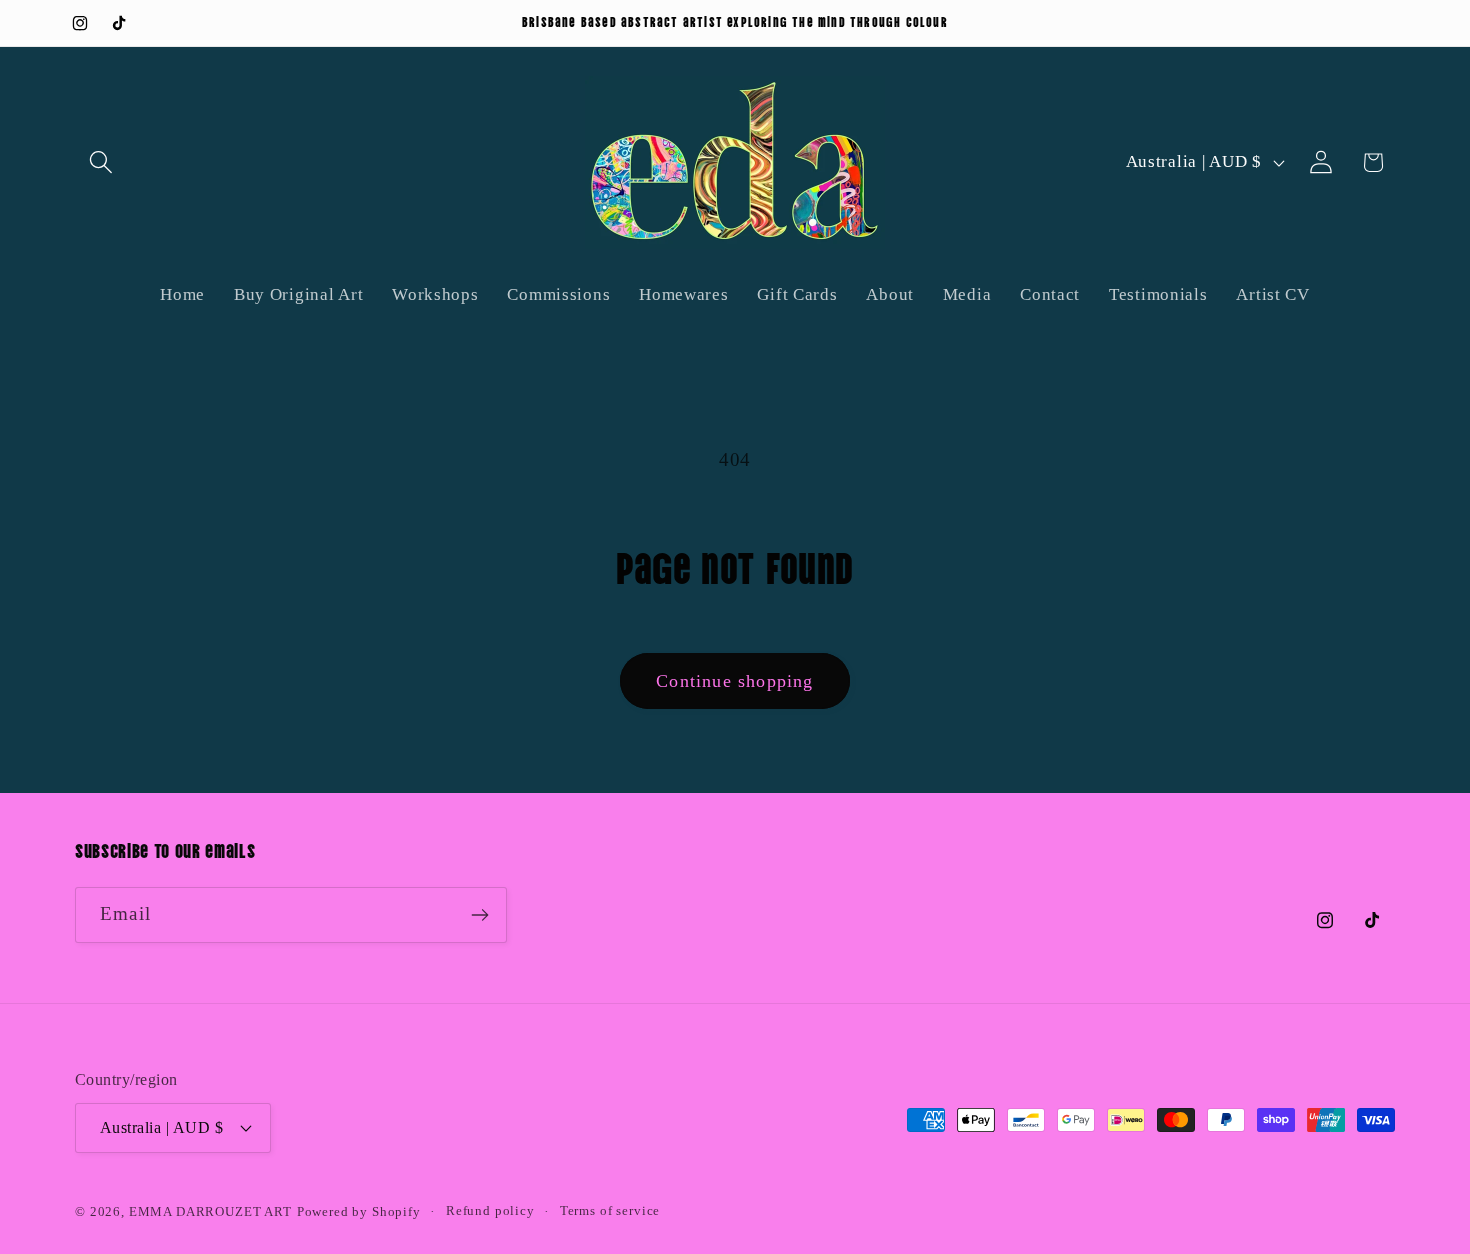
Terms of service (610, 1210)
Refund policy (490, 1210)
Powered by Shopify (359, 1211)
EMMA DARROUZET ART (210, 1211)
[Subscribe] (479, 915)
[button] (101, 162)
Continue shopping (734, 681)
